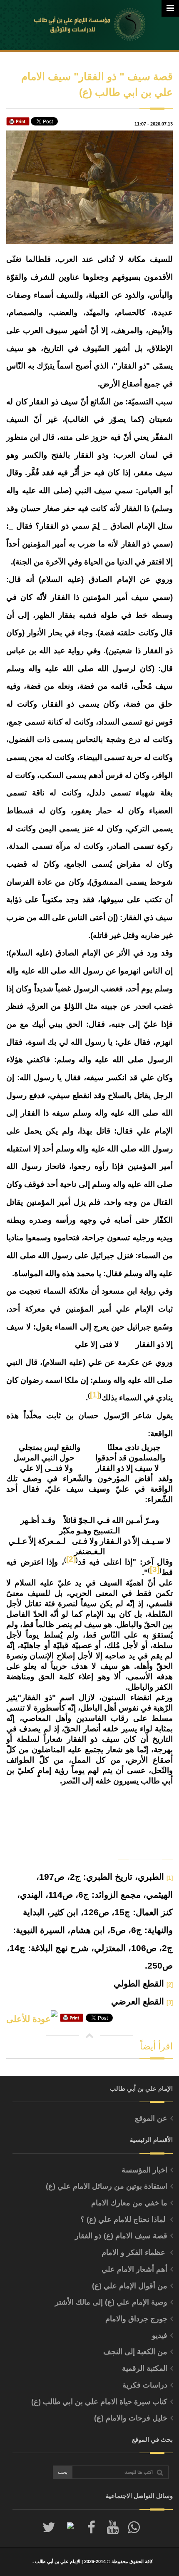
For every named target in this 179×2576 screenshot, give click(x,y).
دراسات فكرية (145, 2385)
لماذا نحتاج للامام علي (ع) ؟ (124, 2220)
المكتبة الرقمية (145, 2368)
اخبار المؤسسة (144, 2170)
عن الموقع (151, 2118)
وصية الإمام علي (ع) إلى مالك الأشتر (111, 2302)
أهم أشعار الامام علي (134, 2269)
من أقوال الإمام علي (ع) (130, 2286)
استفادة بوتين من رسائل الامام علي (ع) (107, 2186)
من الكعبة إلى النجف (135, 2352)
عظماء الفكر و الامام (134, 2252)
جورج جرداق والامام (136, 2319)
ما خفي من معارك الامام (129, 2203)
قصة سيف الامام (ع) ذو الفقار (121, 2236)
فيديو (160, 2335)
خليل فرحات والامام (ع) (131, 2418)
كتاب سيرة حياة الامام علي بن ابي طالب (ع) (99, 2402)
